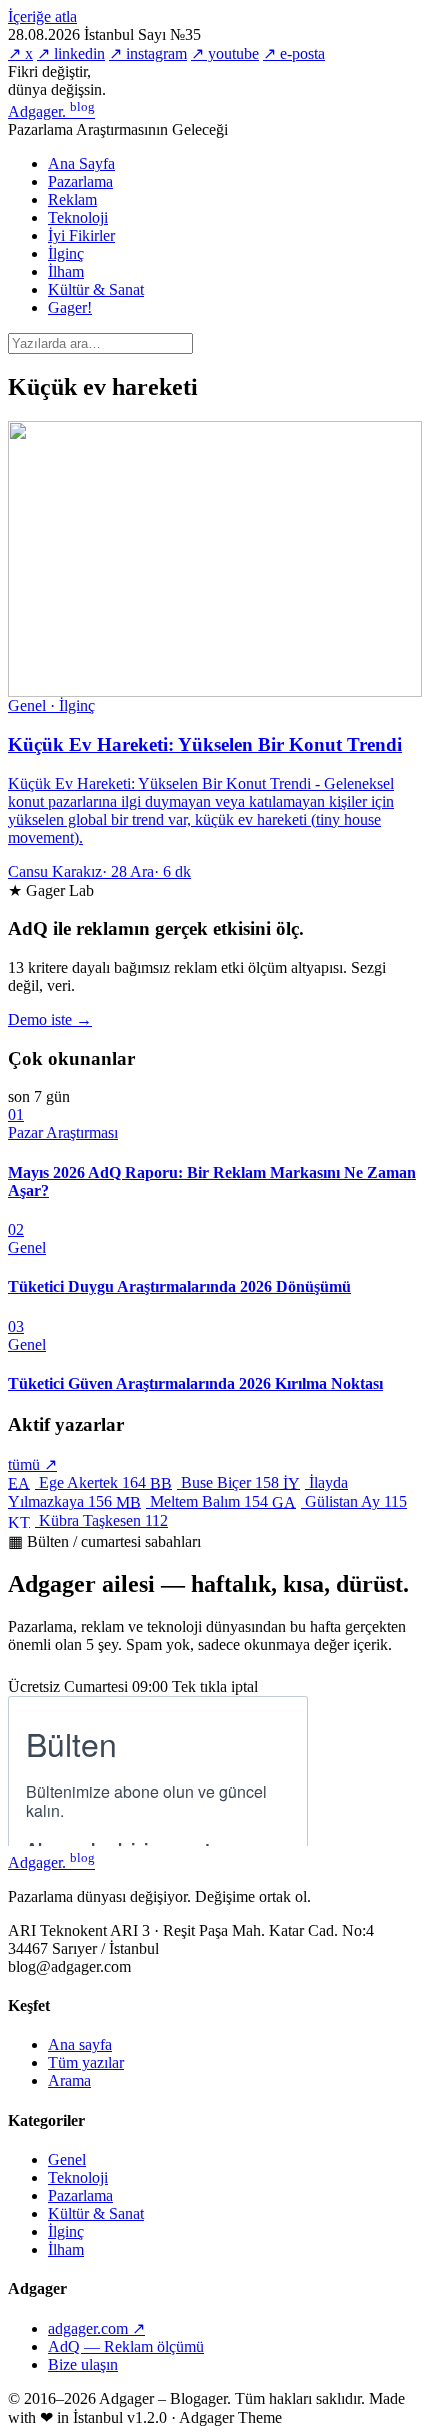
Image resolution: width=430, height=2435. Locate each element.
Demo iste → (50, 1019)
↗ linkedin (71, 53)
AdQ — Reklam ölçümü (126, 2346)
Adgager (51, 111)
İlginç (66, 253)
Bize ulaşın (83, 2364)
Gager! (70, 307)
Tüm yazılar (86, 2062)
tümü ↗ (32, 1464)
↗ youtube (225, 53)
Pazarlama (80, 181)
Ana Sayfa (81, 163)
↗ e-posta (294, 53)
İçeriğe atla (42, 16)
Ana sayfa (80, 2044)
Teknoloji (78, 217)
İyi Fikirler (81, 235)
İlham (66, 271)
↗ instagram (148, 53)
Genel (67, 2159)
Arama (69, 2080)
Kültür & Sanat (96, 289)
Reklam (72, 199)
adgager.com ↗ (96, 2328)
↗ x (20, 53)
